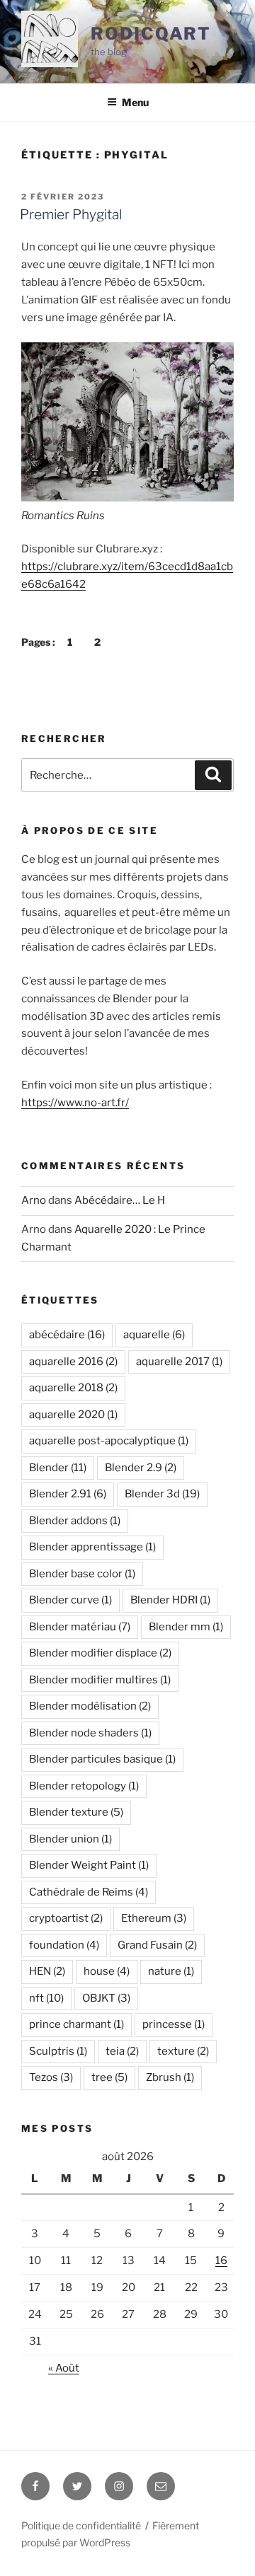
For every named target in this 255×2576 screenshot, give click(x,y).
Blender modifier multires (100, 1680)
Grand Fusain (157, 1945)
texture (183, 2051)
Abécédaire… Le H (120, 1200)
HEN (47, 1971)
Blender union (70, 1839)
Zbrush (170, 2077)
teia (122, 2051)
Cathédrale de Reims (89, 1892)
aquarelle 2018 (73, 1388)
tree (109, 2077)
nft (46, 1998)
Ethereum (154, 1918)
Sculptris (58, 2051)
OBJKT (106, 1998)
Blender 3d (162, 1494)
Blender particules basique (102, 1759)
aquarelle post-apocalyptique (109, 1441)
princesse (174, 2024)
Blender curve (70, 1600)
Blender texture (76, 1812)
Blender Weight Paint (89, 1865)
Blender (58, 1468)
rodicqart (151, 34)
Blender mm (186, 1627)
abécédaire (67, 1335)
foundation (64, 1945)
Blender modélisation (90, 1706)
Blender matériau (80, 1627)
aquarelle (154, 1335)
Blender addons (75, 1521)
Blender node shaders (90, 1733)
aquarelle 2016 (73, 1362)
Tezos (51, 2077)
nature (171, 1971)
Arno (34, 1200)
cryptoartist (66, 1918)
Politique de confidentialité (81, 2525)
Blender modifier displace (100, 1653)
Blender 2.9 (141, 1468)
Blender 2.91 (68, 1494)
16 (221, 2261)
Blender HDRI (170, 1600)
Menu (135, 102)
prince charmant (76, 2024)
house (107, 1971)
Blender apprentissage (92, 1547)
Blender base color (82, 1574)
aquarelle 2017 (179, 1362)
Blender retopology (84, 1786)
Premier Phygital (71, 214)
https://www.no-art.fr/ (75, 1103)
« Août (64, 2368)
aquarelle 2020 (73, 1415)
